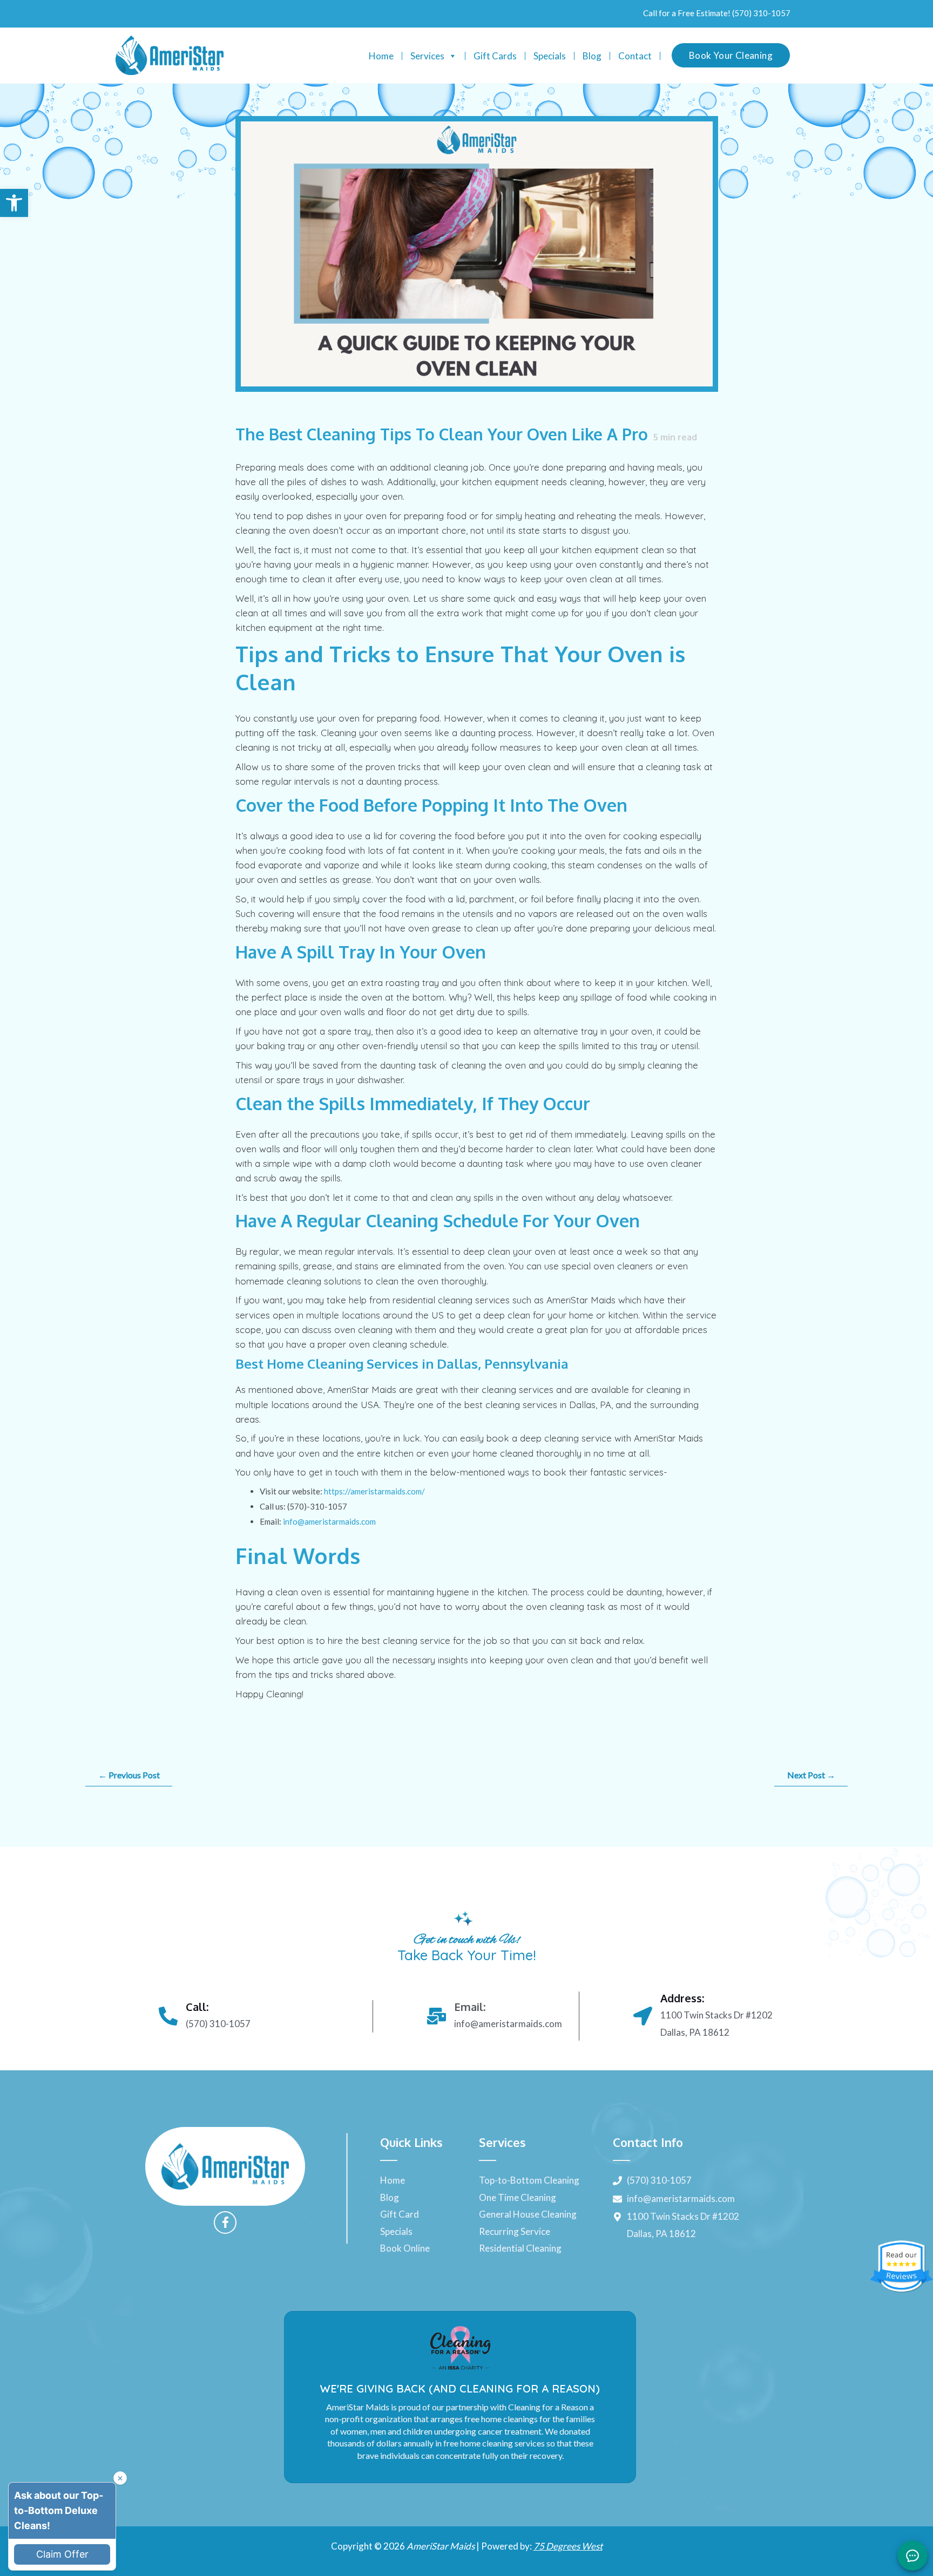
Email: (470, 2007)
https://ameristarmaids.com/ (374, 1491)
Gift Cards (495, 56)
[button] (14, 203)
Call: (197, 2007)
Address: (682, 1998)
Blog (592, 56)
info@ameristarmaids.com (329, 1521)
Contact (635, 56)
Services (427, 56)
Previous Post (129, 1775)
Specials (550, 56)
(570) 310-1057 (761, 13)
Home (381, 56)
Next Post (811, 1775)
